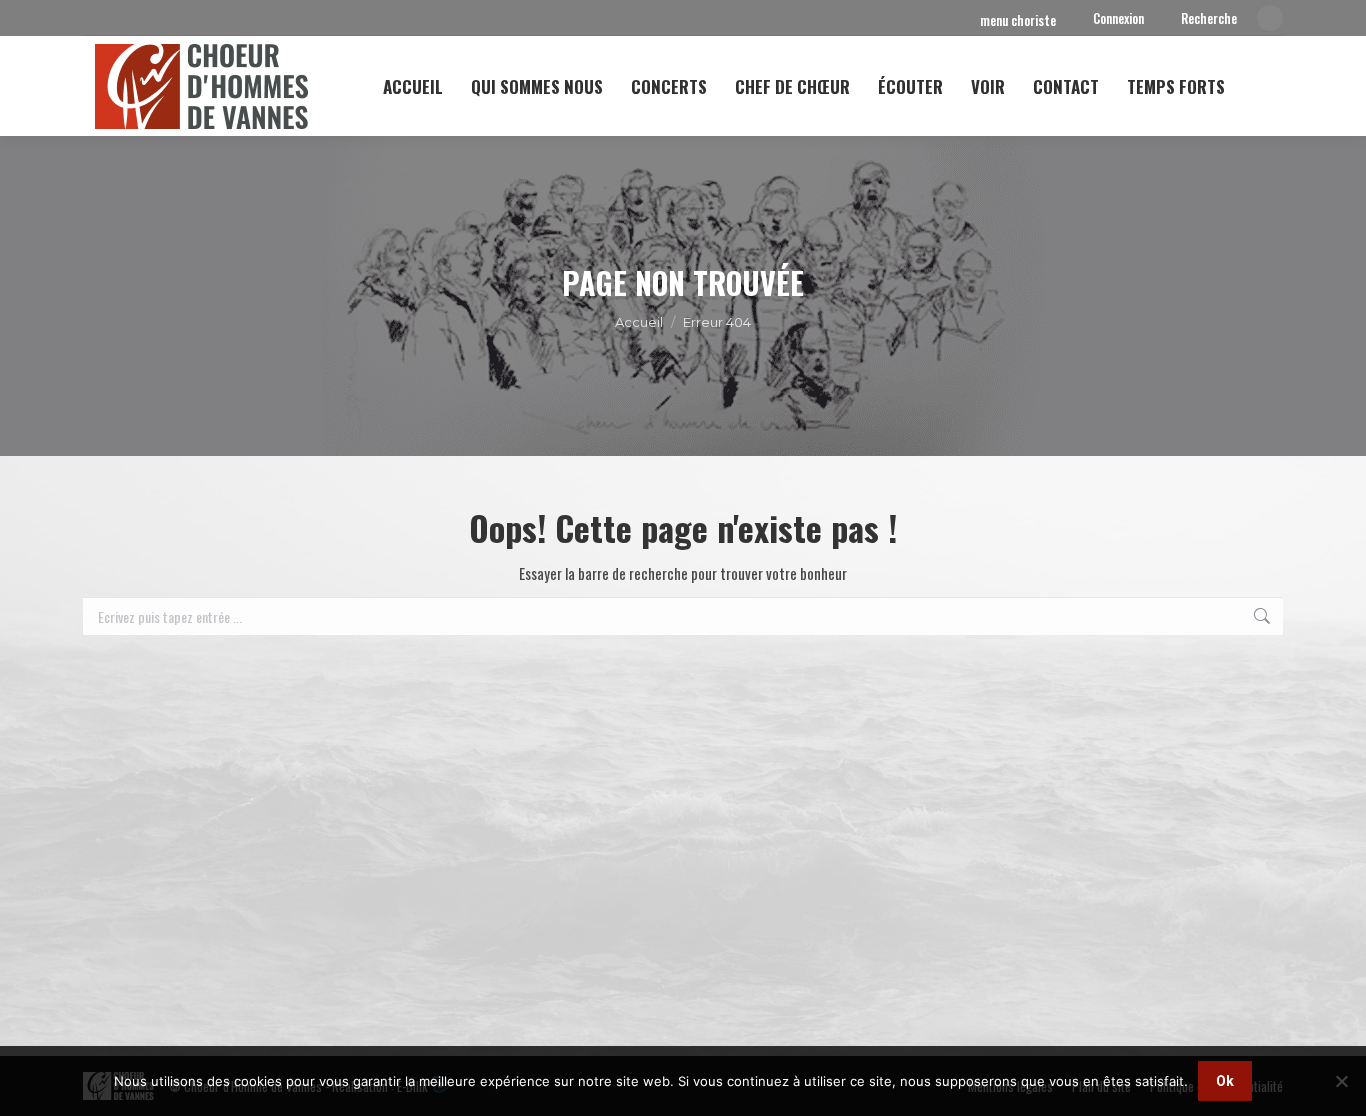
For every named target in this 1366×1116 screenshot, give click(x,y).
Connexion (1118, 18)
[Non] (1341, 1081)
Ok (1225, 1081)
